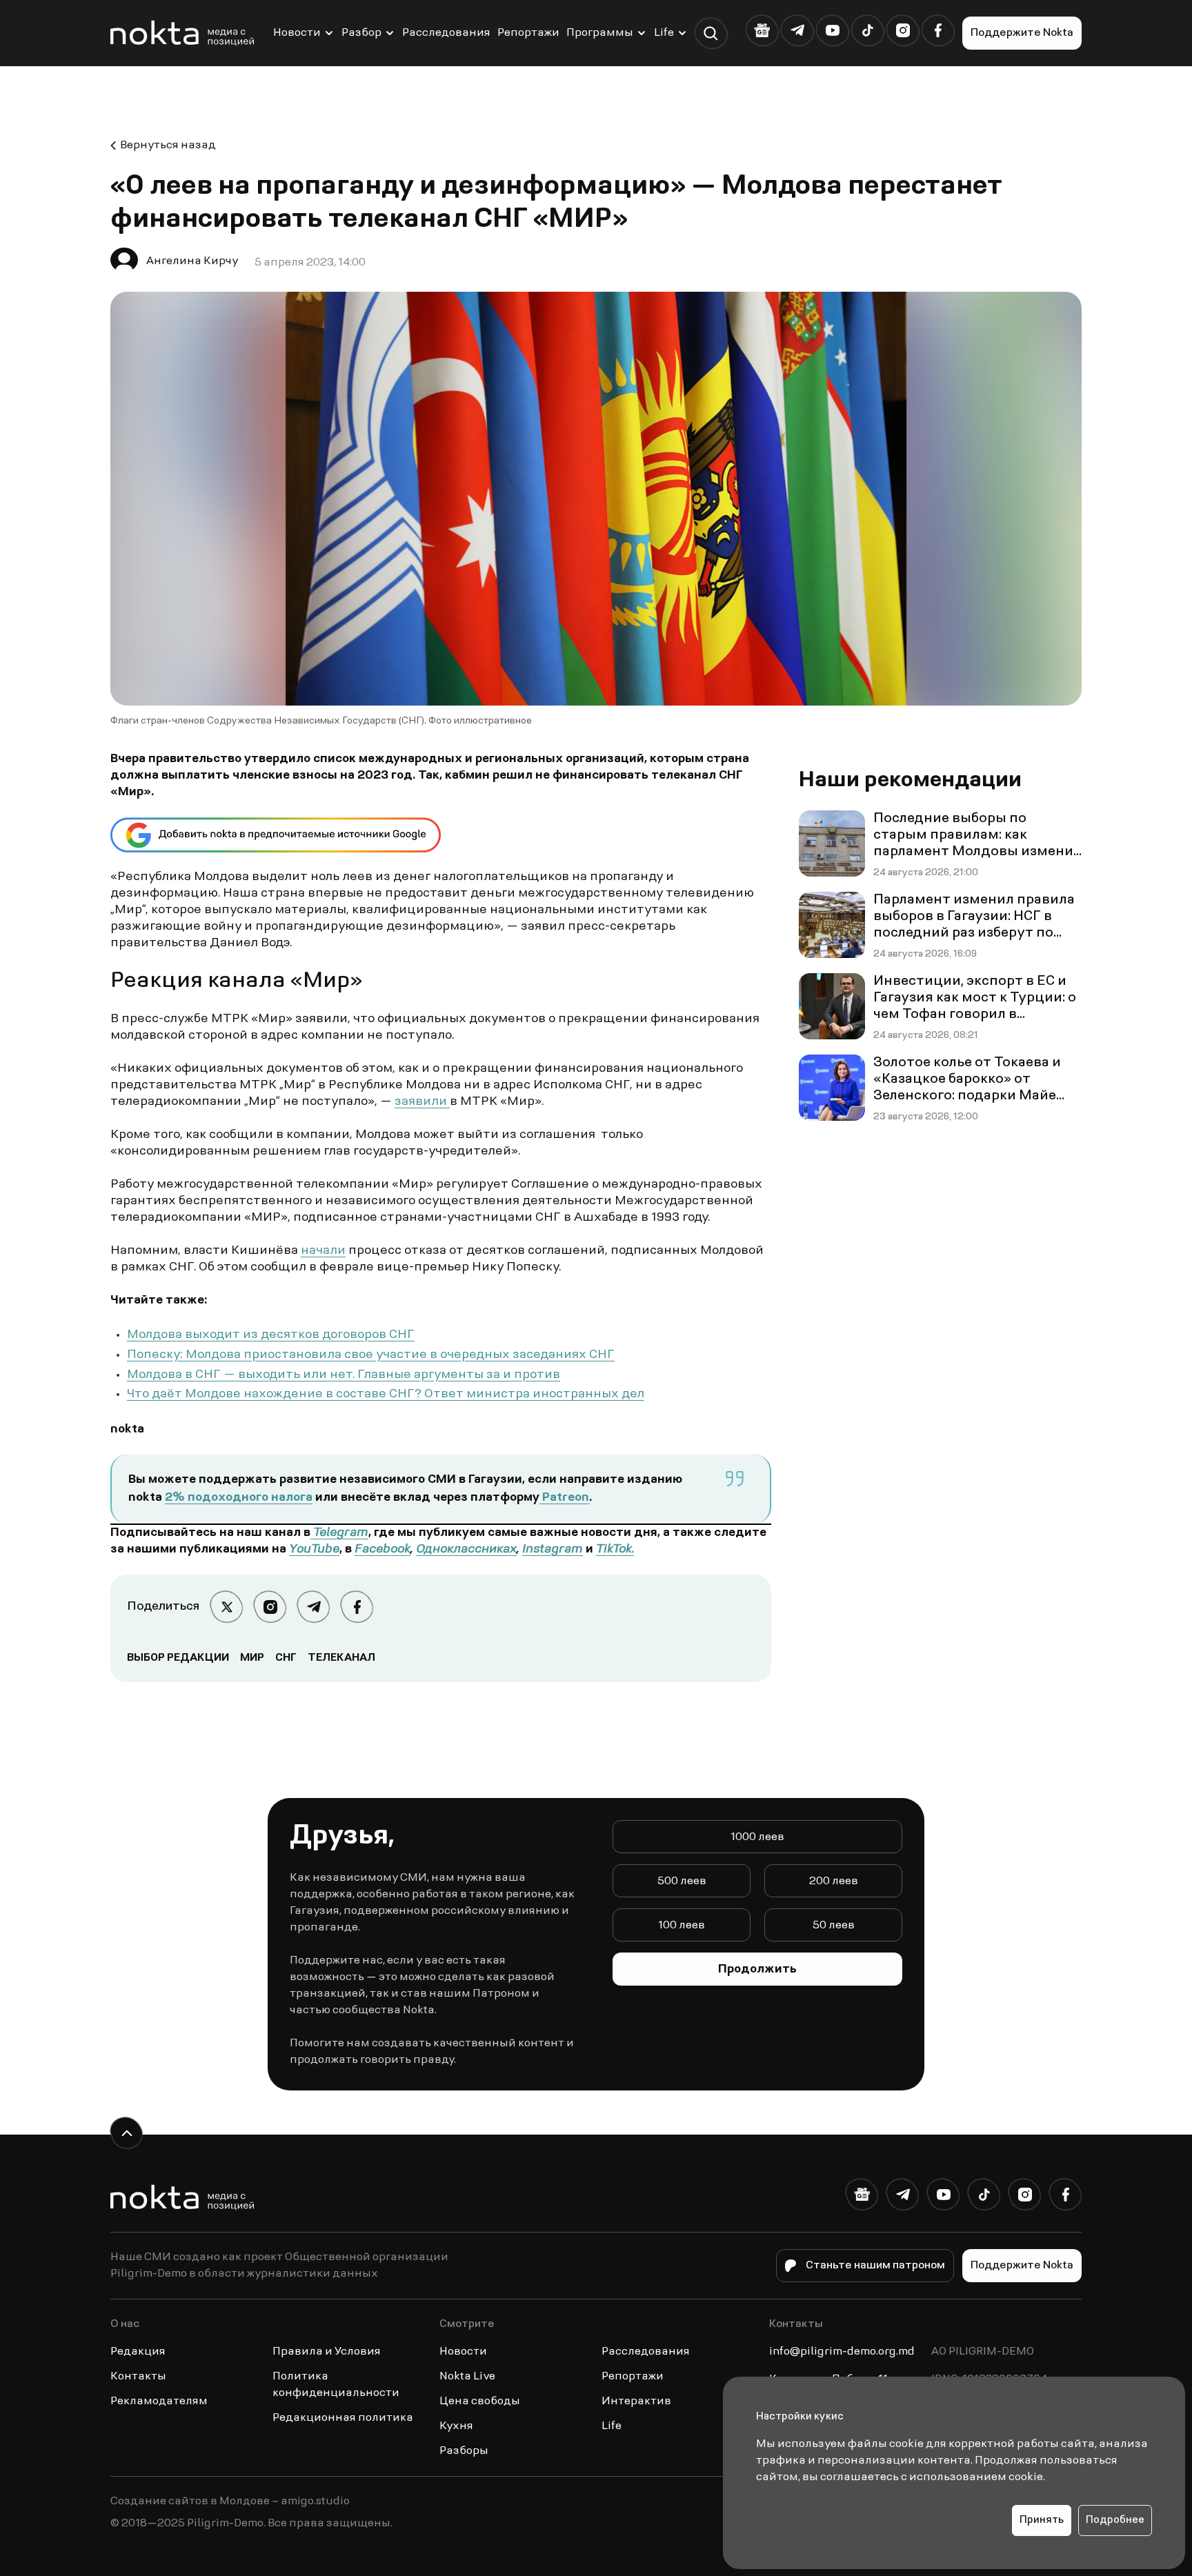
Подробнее (1115, 2520)
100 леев (682, 1926)
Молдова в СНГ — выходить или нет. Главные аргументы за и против (344, 1375)
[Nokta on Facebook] (938, 31)
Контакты (138, 2377)
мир (252, 1658)
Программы (600, 33)
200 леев (834, 1881)
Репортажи (528, 33)
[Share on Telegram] (314, 1607)
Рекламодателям (159, 2402)
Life (664, 33)
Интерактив (636, 2402)
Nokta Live (467, 2377)
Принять (1042, 2520)
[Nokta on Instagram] (903, 31)
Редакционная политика (343, 2418)
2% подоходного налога (239, 1498)
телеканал (341, 1658)
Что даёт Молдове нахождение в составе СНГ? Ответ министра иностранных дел (386, 1395)
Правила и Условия (327, 2352)
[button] (711, 33)
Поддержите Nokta (1022, 33)
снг (286, 1658)
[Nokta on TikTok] (867, 31)
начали (323, 1251)
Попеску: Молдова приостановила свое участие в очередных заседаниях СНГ (371, 1355)
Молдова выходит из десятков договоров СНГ (271, 1335)
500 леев (682, 1881)
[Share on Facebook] (357, 1607)
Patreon (564, 1498)
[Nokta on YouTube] (832, 31)
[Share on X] (227, 1607)
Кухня (456, 2426)
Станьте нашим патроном (875, 2266)
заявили (422, 1102)
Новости (297, 33)
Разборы (464, 2451)
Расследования (446, 33)
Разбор (361, 33)
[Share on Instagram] (270, 1607)
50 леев (834, 1926)
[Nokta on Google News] (762, 31)
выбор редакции (178, 1658)
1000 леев (757, 1837)
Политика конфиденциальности (336, 2385)
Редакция (138, 2352)
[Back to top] (127, 2133)
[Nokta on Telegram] (797, 31)
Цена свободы (480, 2402)
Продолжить (757, 1970)
